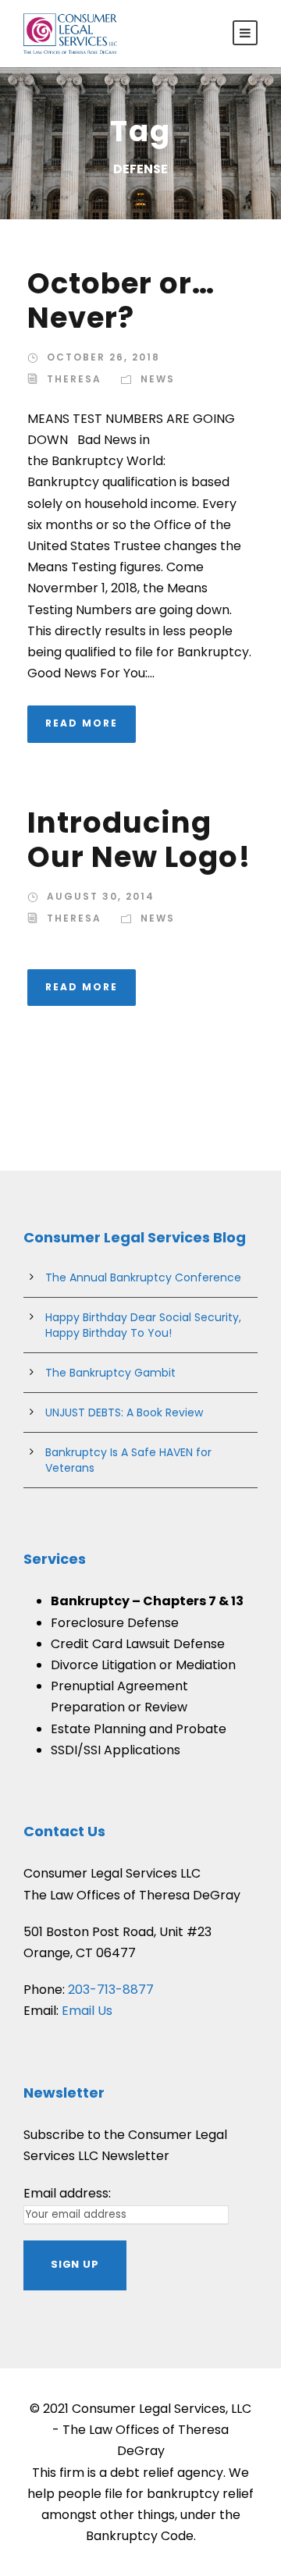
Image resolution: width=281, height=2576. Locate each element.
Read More (82, 723)
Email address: (67, 2193)
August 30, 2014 (101, 896)
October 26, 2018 (103, 357)
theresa (74, 379)
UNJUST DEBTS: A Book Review (124, 1412)
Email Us (87, 2011)
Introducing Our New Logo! (139, 840)
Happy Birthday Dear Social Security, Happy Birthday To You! (143, 1325)
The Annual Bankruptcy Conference (143, 1277)
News (158, 379)
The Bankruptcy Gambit (110, 1373)
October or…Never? (121, 300)
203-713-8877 (111, 1990)
